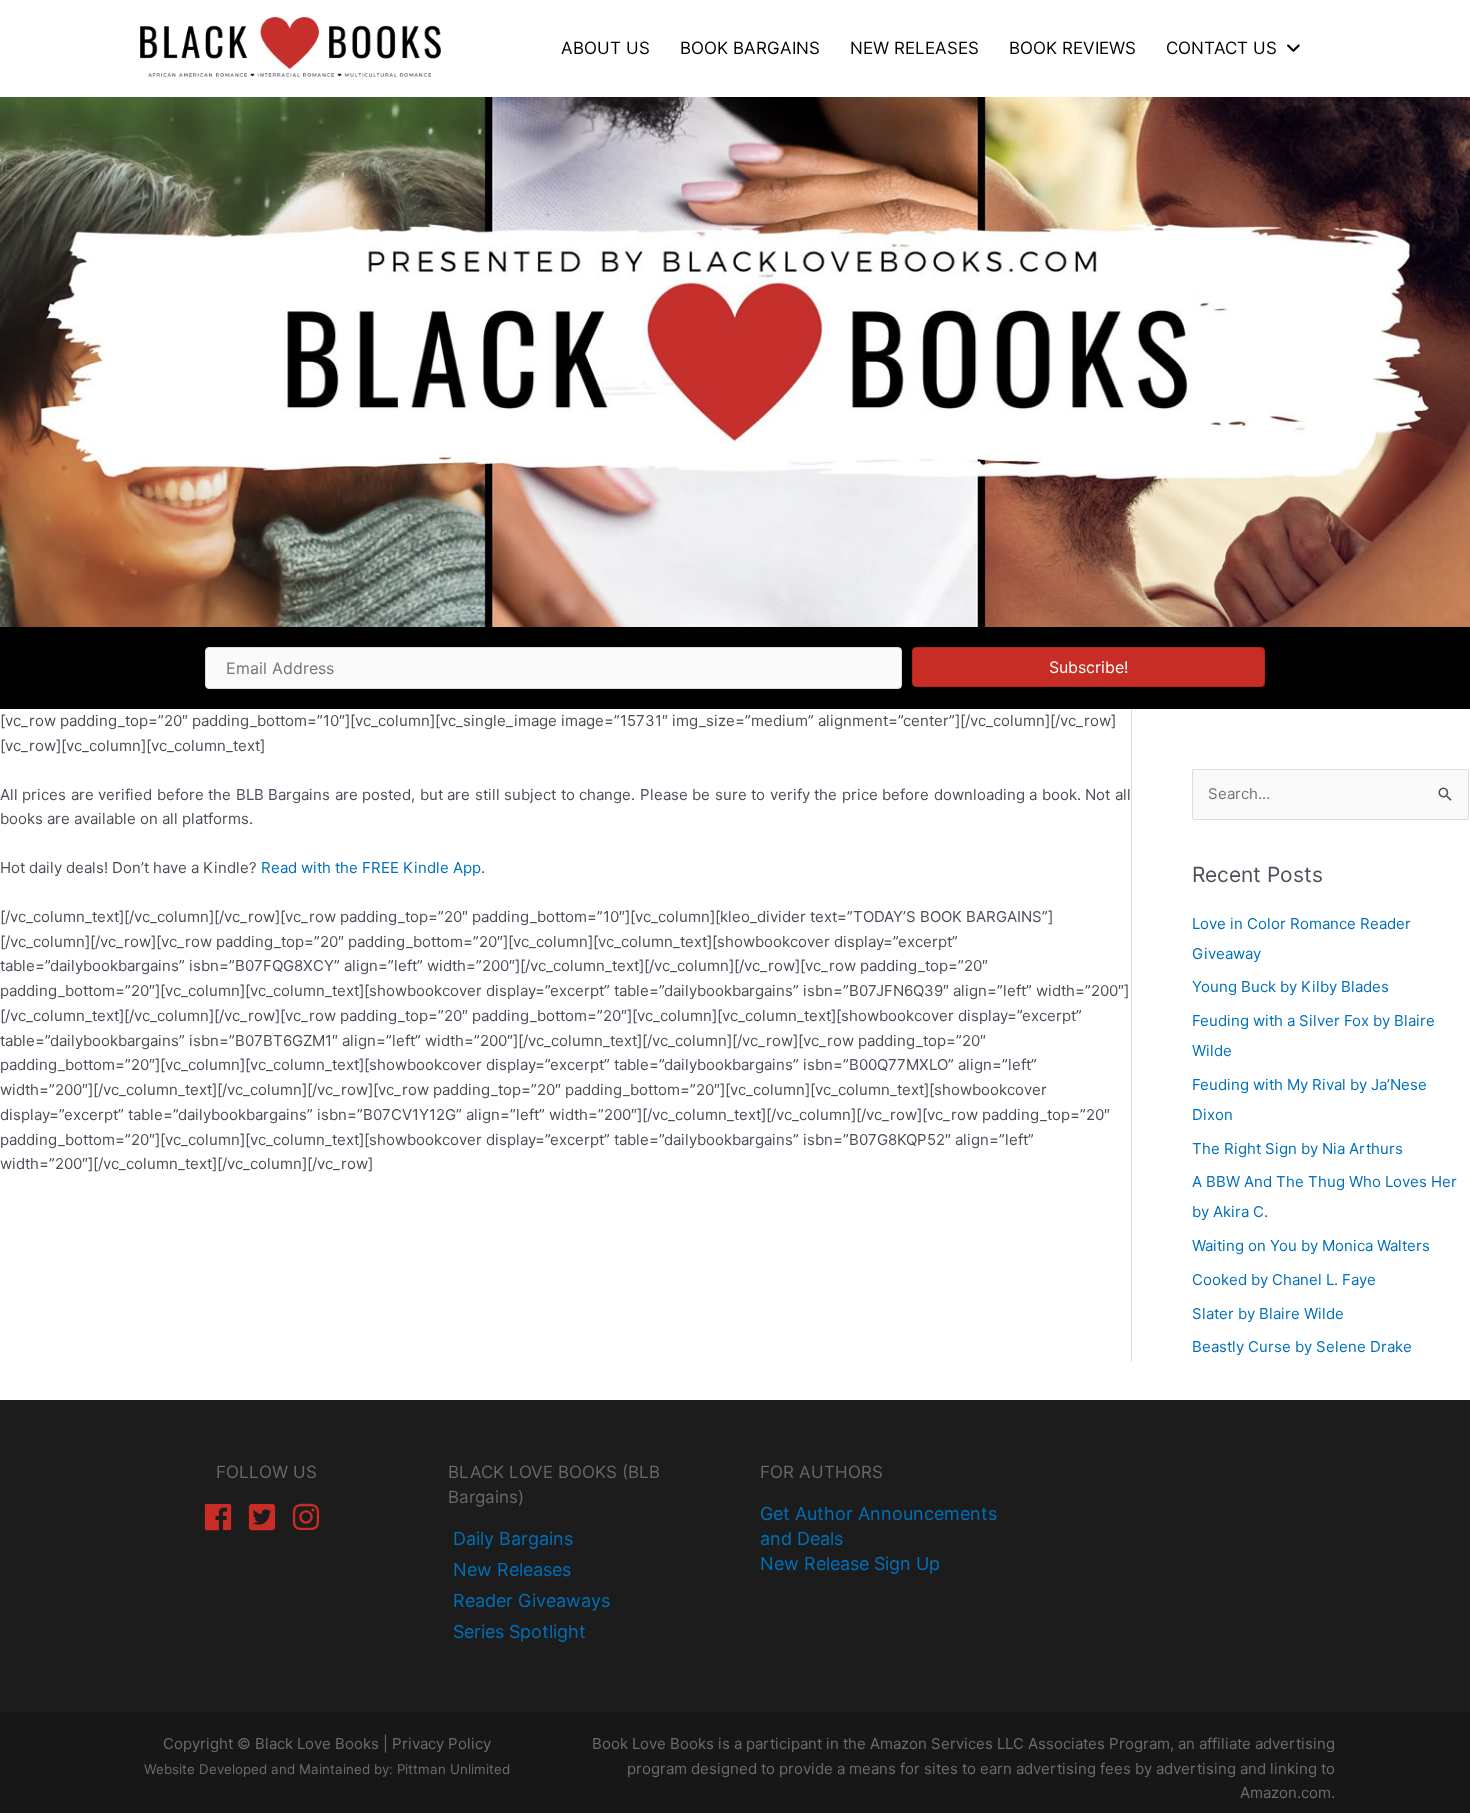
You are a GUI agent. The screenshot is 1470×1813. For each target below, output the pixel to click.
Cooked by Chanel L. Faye (1284, 1279)
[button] (1088, 667)
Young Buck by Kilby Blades (1290, 986)
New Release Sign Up (850, 1563)
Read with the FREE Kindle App (371, 867)
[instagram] (310, 1517)
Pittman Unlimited (453, 1769)
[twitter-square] (266, 1517)
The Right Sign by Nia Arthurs (1297, 1148)
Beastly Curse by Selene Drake (1302, 1346)
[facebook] (222, 1517)
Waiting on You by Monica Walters (1311, 1245)
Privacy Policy (441, 1743)
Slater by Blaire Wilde (1268, 1313)
